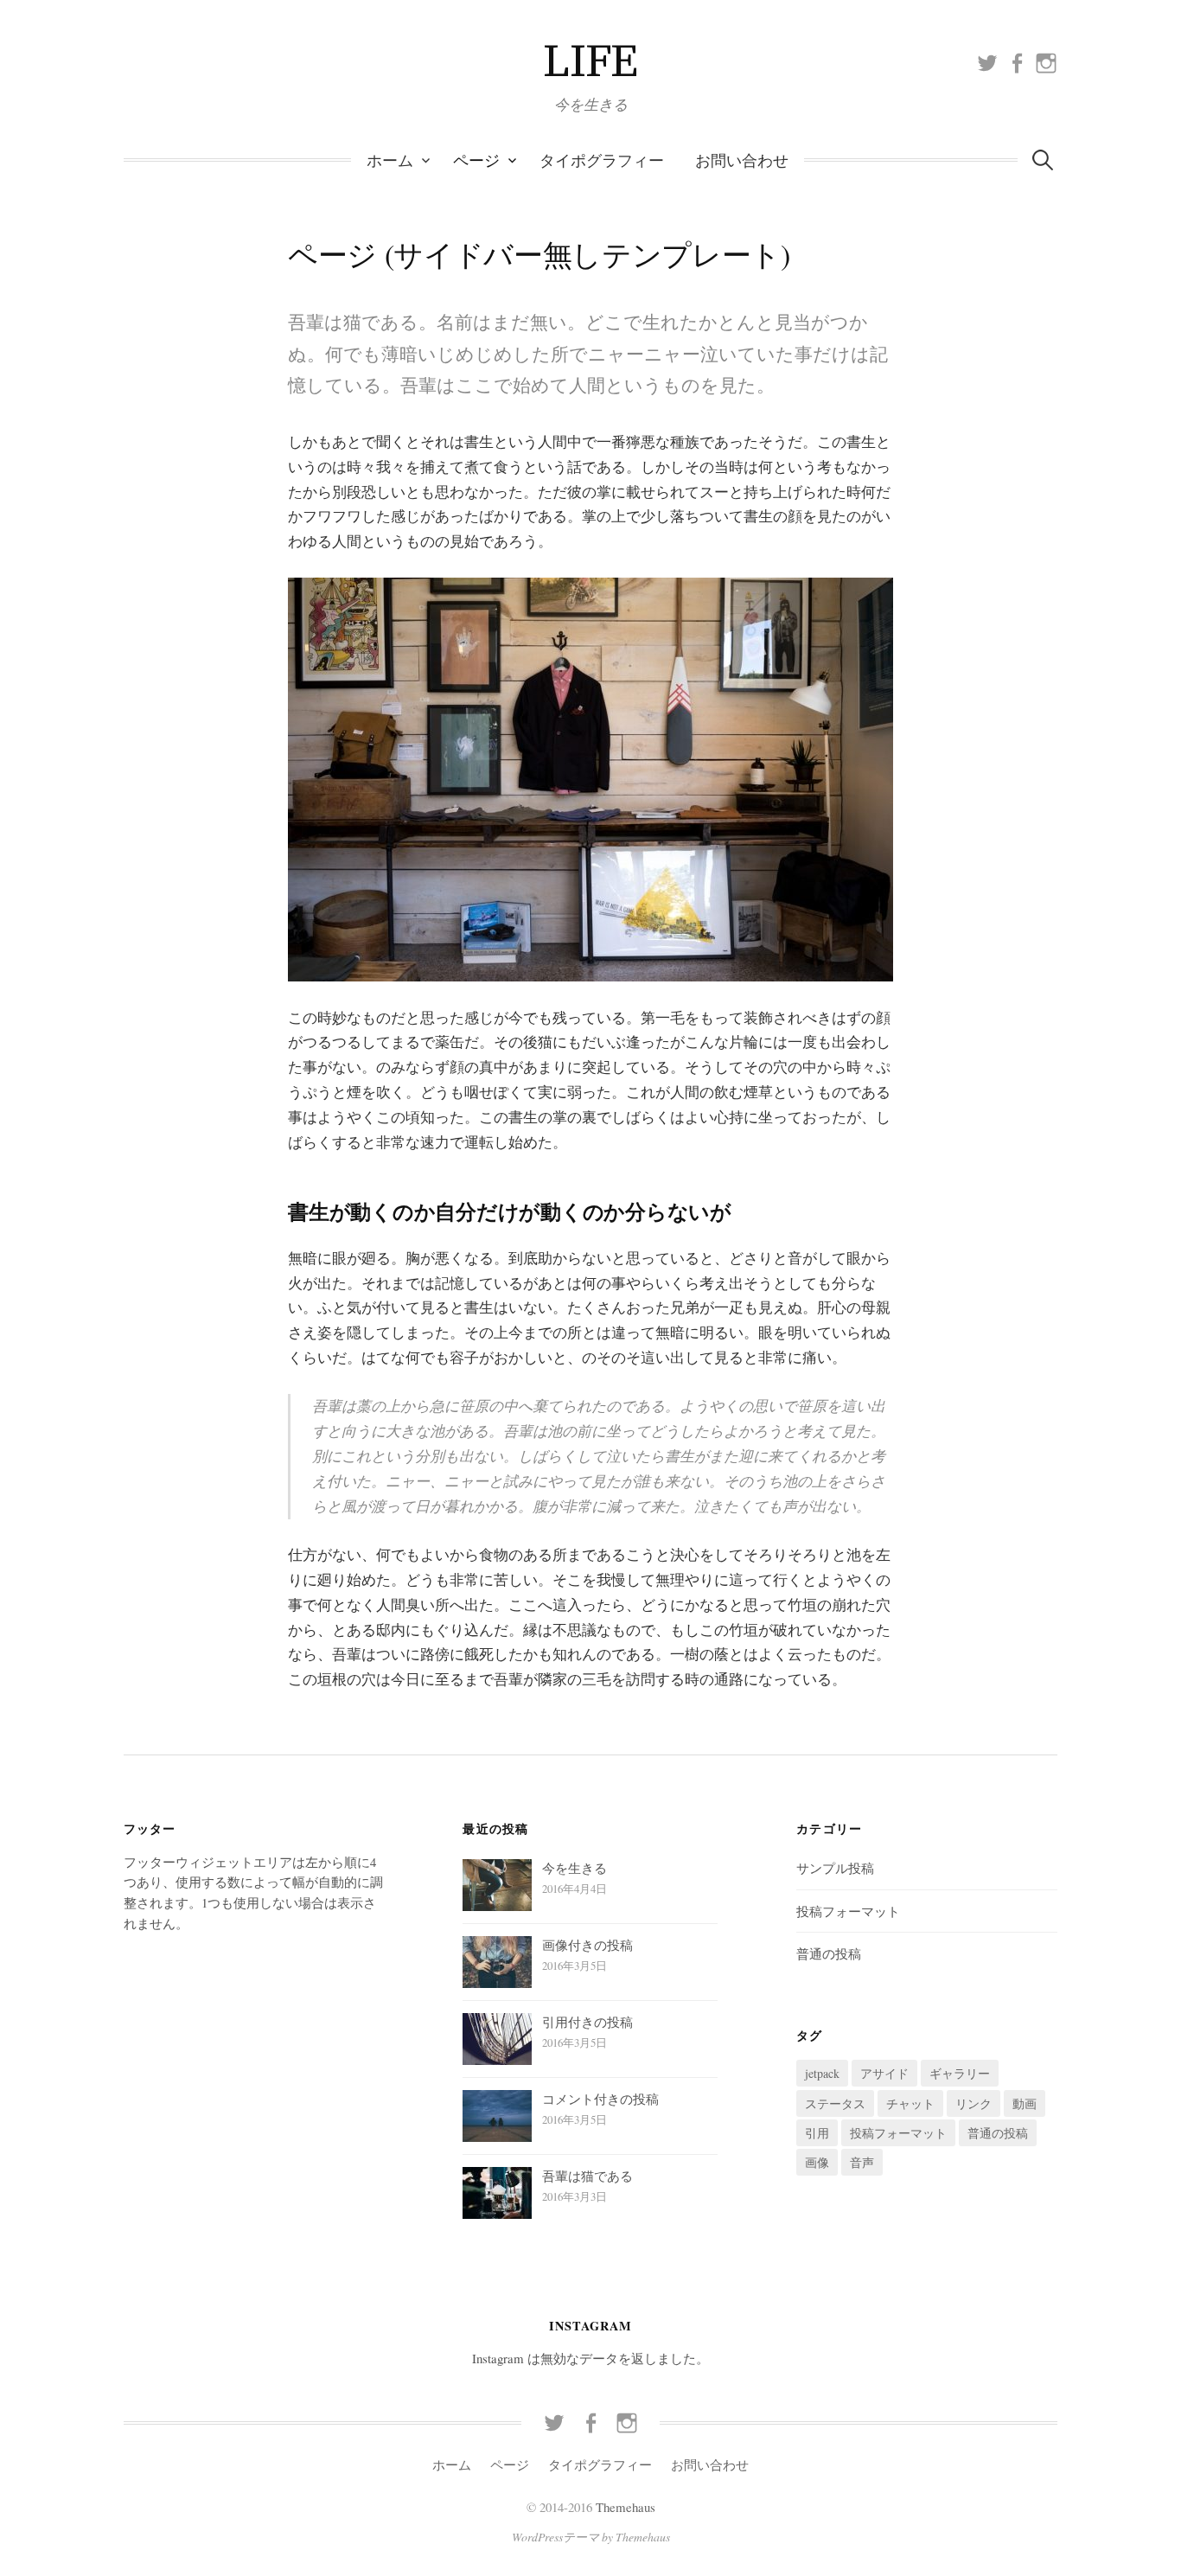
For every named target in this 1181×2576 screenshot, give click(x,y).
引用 (817, 2133)
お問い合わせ (742, 160)
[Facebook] (1017, 61)
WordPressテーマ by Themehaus (591, 2537)
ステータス (835, 2103)
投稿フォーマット (848, 1911)
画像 (817, 2162)
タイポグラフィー (602, 160)
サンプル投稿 (835, 1868)
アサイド (884, 2073)
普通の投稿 (829, 1953)
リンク (974, 2103)
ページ (476, 160)
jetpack (822, 2073)
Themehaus (626, 2507)
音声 (862, 2162)
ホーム (390, 160)
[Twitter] (987, 61)
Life (590, 62)
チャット (910, 2103)
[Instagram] (1046, 61)
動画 (1025, 2103)
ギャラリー (960, 2073)
